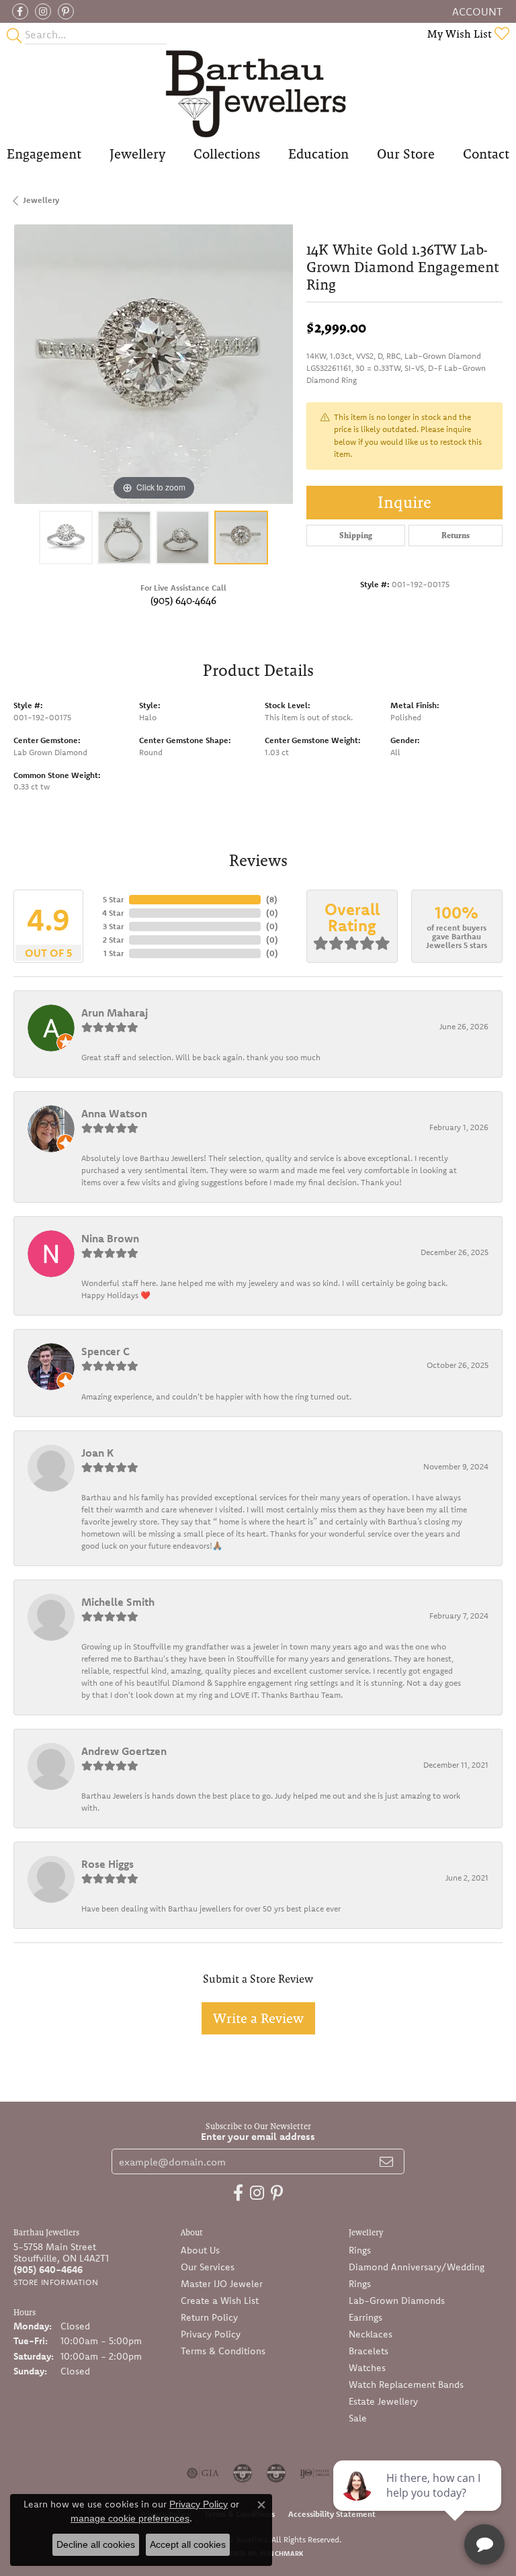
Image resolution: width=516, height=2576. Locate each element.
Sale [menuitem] (358, 2418)
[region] (153, 364)
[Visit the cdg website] (243, 2473)
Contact (486, 154)
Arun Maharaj (115, 1013)
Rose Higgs (107, 1864)
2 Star (113, 940)
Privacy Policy (211, 2334)
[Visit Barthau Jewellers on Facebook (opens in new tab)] (20, 11)
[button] (476, 11)
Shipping (356, 535)
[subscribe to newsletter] (386, 2161)
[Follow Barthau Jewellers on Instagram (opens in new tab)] (43, 11)
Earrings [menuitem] (365, 2317)
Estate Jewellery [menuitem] (383, 2401)
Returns (456, 535)
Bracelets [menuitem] (369, 2351)
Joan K (97, 1453)
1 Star (114, 953)
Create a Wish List (220, 2301)
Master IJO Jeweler (222, 2284)
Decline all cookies (96, 2544)
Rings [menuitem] (360, 2250)
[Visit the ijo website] (315, 2473)
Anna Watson (114, 1113)
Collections (227, 154)
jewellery (41, 200)
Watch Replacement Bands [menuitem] (406, 2385)
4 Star (113, 913)
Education (318, 154)
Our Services (208, 2267)
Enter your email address (258, 2136)
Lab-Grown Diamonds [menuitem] (397, 2301)
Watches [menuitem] (367, 2368)
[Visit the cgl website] (276, 2473)
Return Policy (209, 2317)
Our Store (406, 154)
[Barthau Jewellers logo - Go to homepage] (258, 93)
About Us (200, 2250)
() (272, 899)
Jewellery (137, 154)
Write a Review (258, 2018)
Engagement (44, 154)
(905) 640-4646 (183, 600)
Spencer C (105, 1351)
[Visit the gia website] (203, 2473)
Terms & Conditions (223, 2351)
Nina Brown (110, 1238)
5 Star (113, 899)
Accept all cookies (188, 2544)
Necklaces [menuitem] (371, 2334)
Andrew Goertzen (124, 1751)
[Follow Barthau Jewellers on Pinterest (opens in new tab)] (66, 11)
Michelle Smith (118, 1602)
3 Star (113, 926)
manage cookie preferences (130, 2518)
